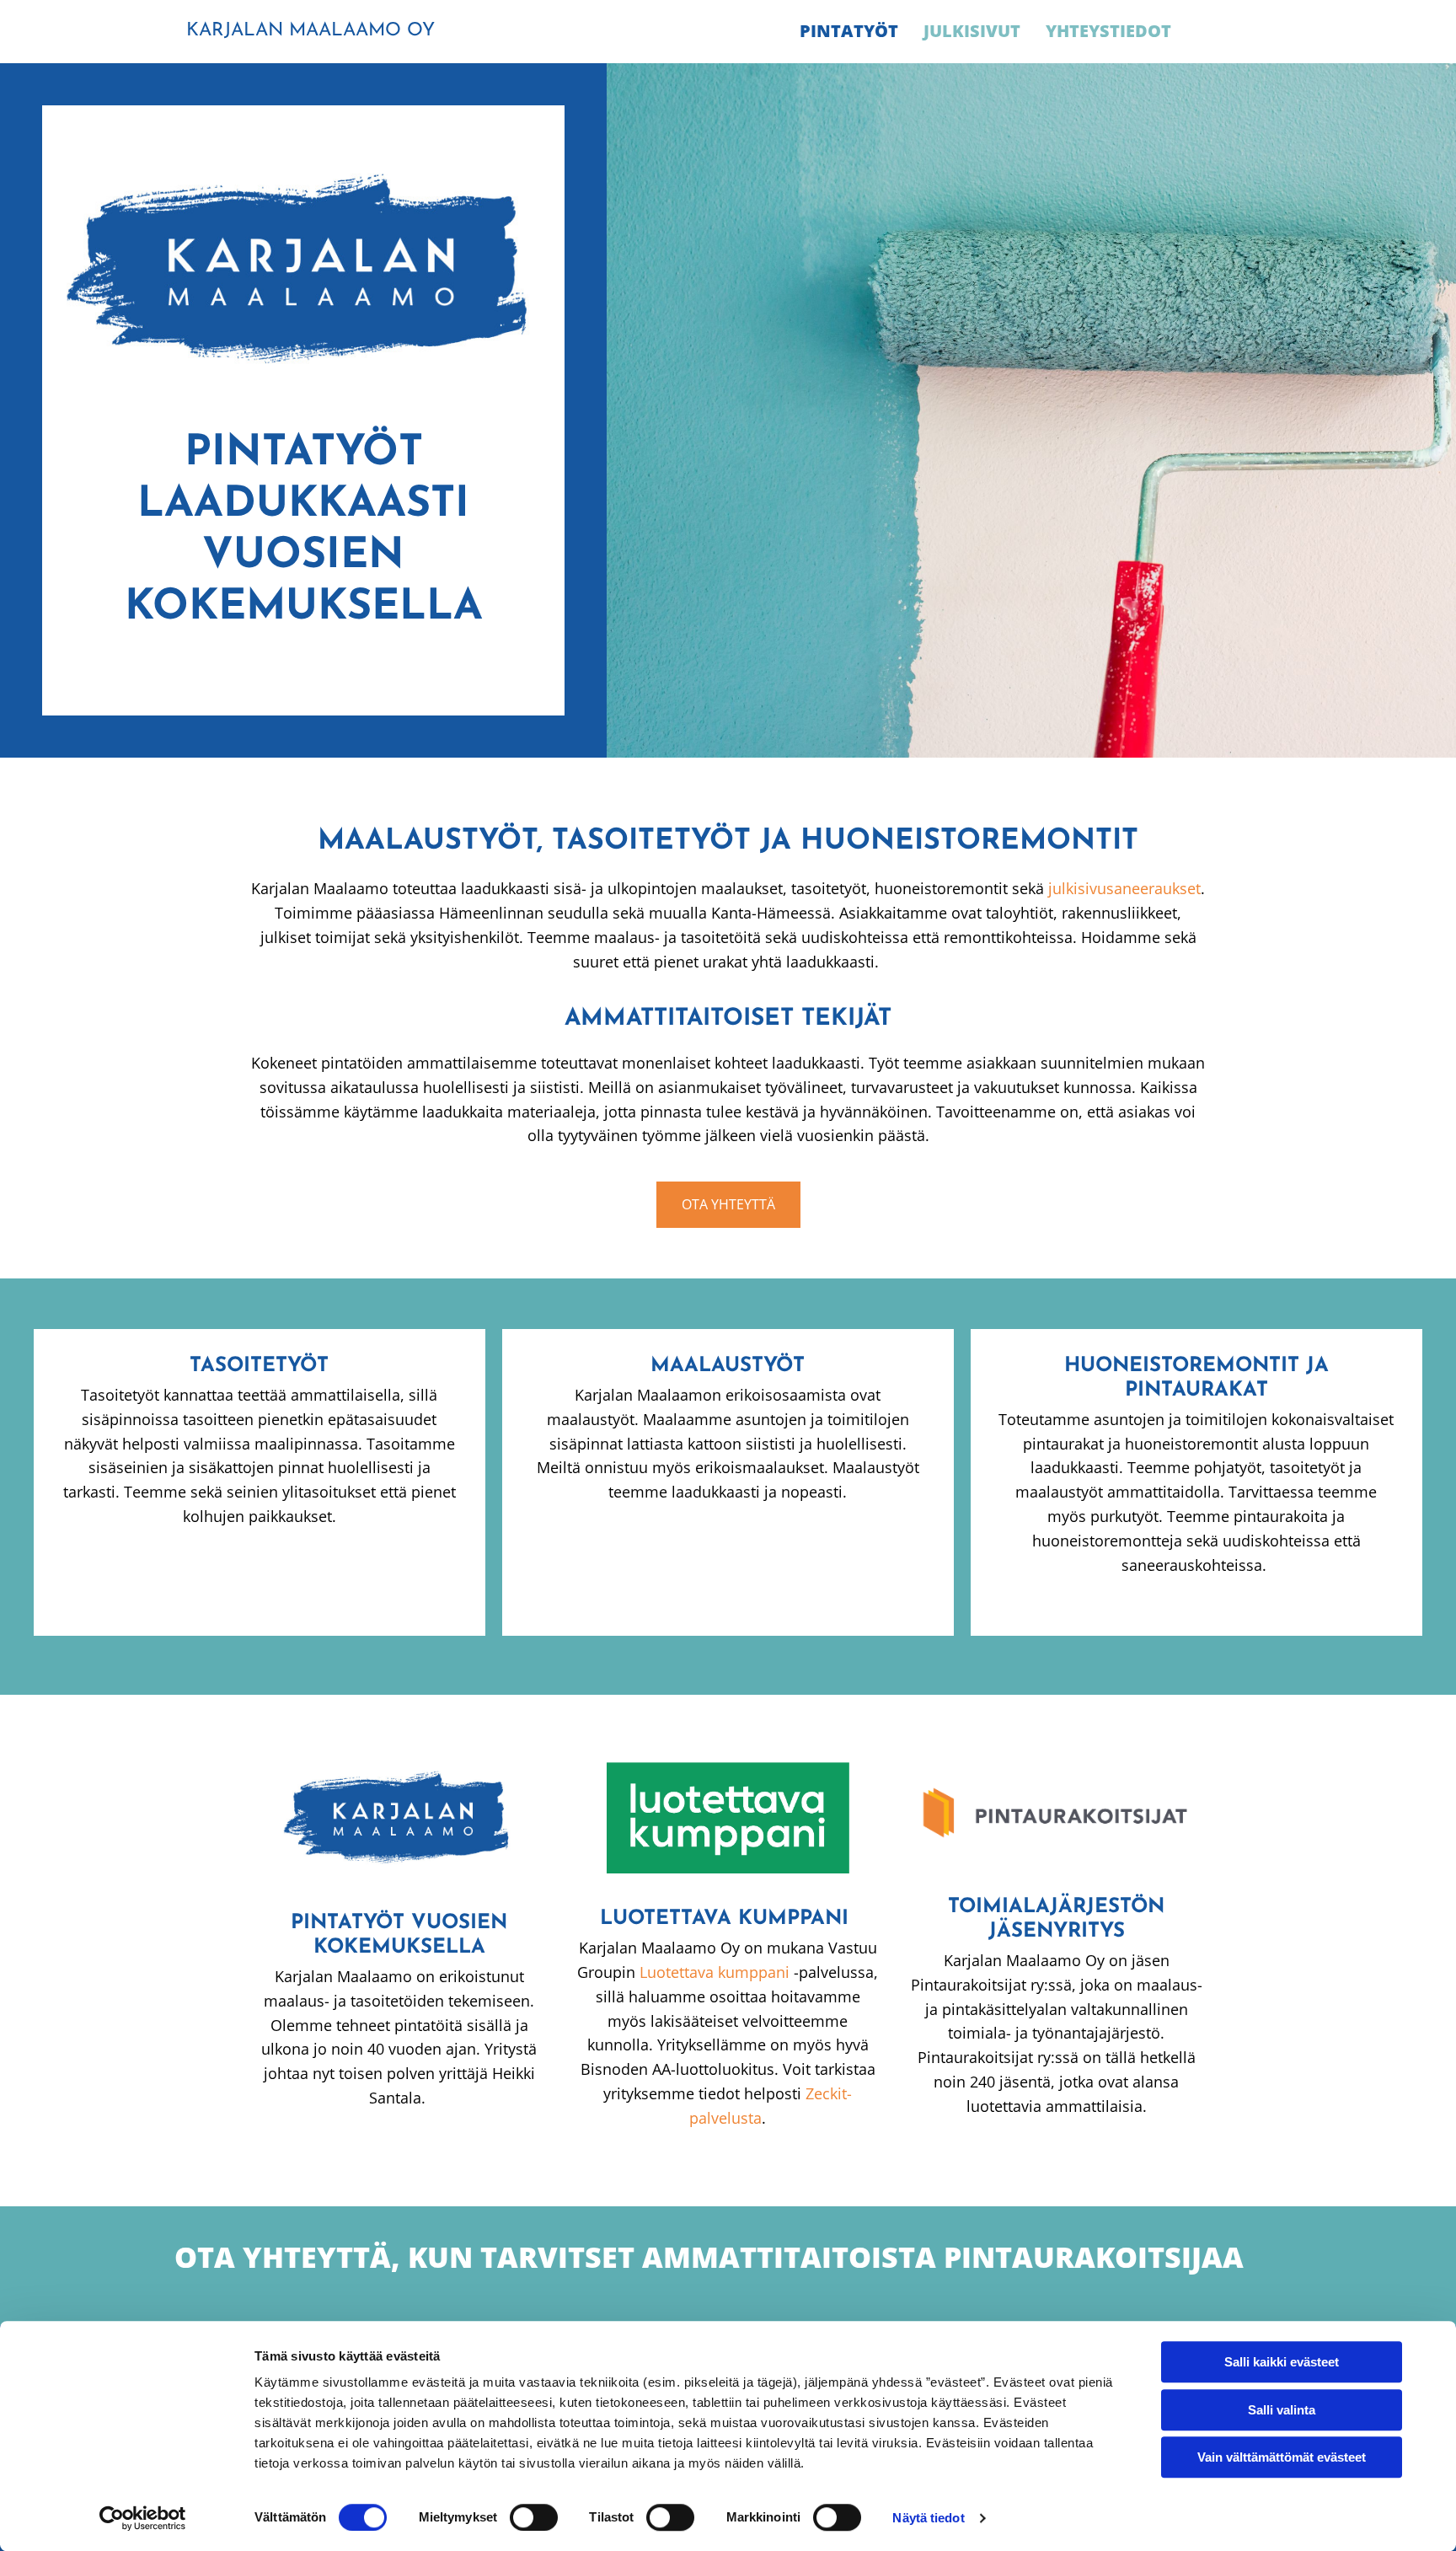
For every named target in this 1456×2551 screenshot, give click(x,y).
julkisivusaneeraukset (1124, 888)
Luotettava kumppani (715, 1972)
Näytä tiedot (928, 2518)
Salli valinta (1282, 2410)
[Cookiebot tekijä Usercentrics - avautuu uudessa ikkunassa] (143, 2518)
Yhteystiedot (1108, 31)
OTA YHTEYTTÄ (283, 2257)
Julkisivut (972, 31)
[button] (728, 1205)
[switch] (534, 2517)
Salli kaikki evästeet (1282, 2362)
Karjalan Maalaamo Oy (310, 31)
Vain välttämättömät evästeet (1282, 2457)
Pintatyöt (849, 31)
